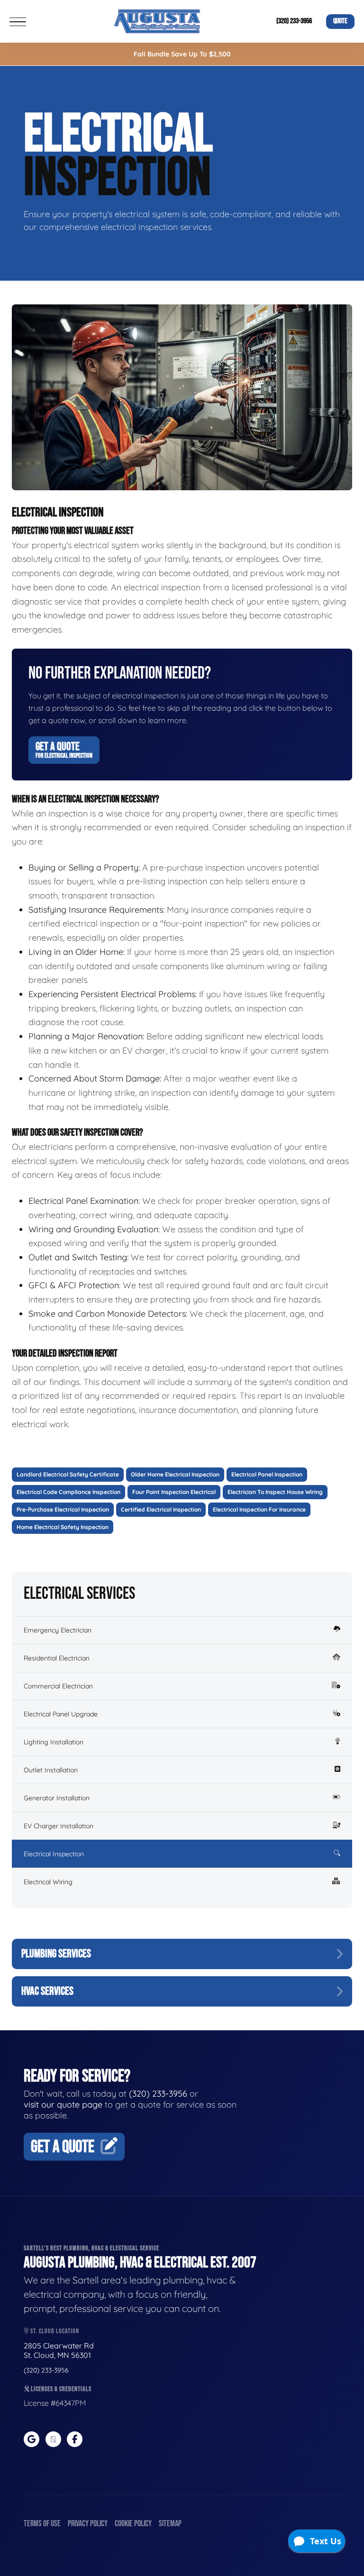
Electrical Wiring (48, 1882)
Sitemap (170, 2524)
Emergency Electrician (58, 1630)
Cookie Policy (133, 2524)
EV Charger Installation (59, 1826)
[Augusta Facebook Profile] (75, 2439)
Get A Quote (64, 750)
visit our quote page (63, 2104)
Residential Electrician (57, 1658)
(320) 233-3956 (294, 21)
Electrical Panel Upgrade (61, 1714)
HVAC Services (47, 1991)
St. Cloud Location (54, 2331)
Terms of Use (42, 2524)
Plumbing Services (56, 1954)
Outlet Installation (51, 1770)
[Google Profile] (32, 2439)
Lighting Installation (54, 1742)
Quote (340, 21)
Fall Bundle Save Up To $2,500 (182, 54)
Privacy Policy (88, 2524)
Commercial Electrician (58, 1686)
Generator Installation (57, 1798)
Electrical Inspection (54, 1854)
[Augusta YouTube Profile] (53, 2439)
